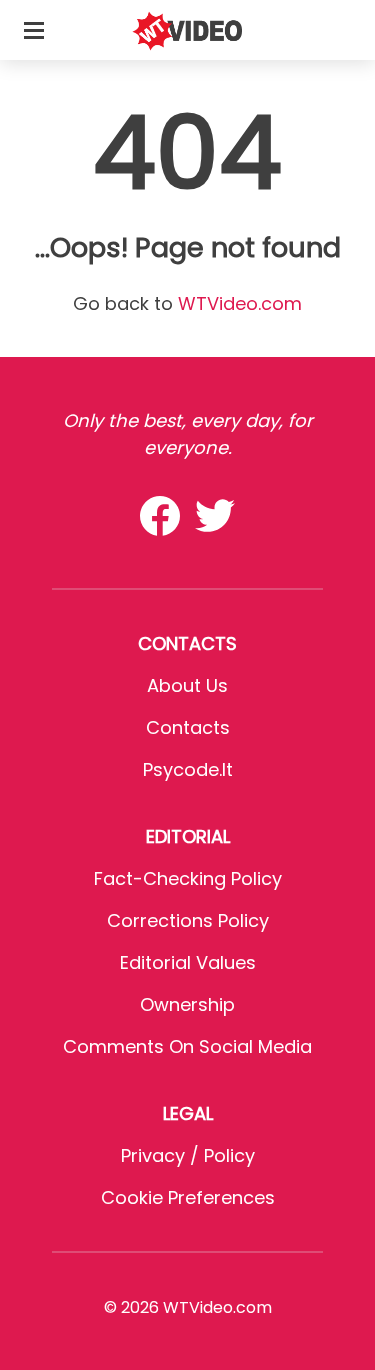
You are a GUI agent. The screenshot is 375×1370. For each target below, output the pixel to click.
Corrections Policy (188, 920)
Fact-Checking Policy (188, 878)
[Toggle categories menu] (34, 30)
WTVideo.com (240, 303)
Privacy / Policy (188, 1155)
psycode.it (188, 769)
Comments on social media (187, 1046)
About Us (187, 685)
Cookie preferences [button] (188, 1197)
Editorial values (188, 962)
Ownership (187, 1004)
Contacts (188, 727)
